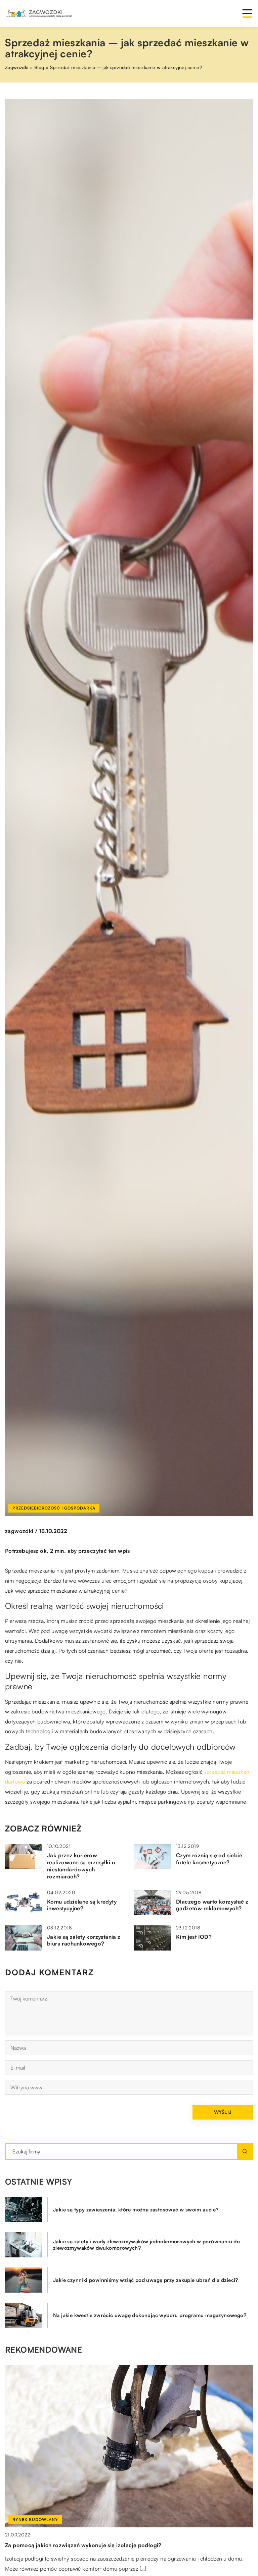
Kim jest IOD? (194, 1937)
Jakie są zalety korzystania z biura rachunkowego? (84, 1940)
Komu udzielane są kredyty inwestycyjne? (82, 1905)
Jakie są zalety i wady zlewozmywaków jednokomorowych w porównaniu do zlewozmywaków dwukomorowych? (146, 2245)
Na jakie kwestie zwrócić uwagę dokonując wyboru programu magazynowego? (150, 2315)
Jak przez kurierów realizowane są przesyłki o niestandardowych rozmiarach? (81, 1866)
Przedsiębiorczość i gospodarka (54, 1508)
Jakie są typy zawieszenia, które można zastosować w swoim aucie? (136, 2210)
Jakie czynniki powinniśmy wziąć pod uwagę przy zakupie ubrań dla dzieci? (146, 2280)
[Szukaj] (245, 2151)
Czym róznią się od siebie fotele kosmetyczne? (209, 1859)
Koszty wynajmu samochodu (42, 2545)
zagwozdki (19, 1531)
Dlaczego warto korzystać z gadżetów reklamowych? (212, 1905)
